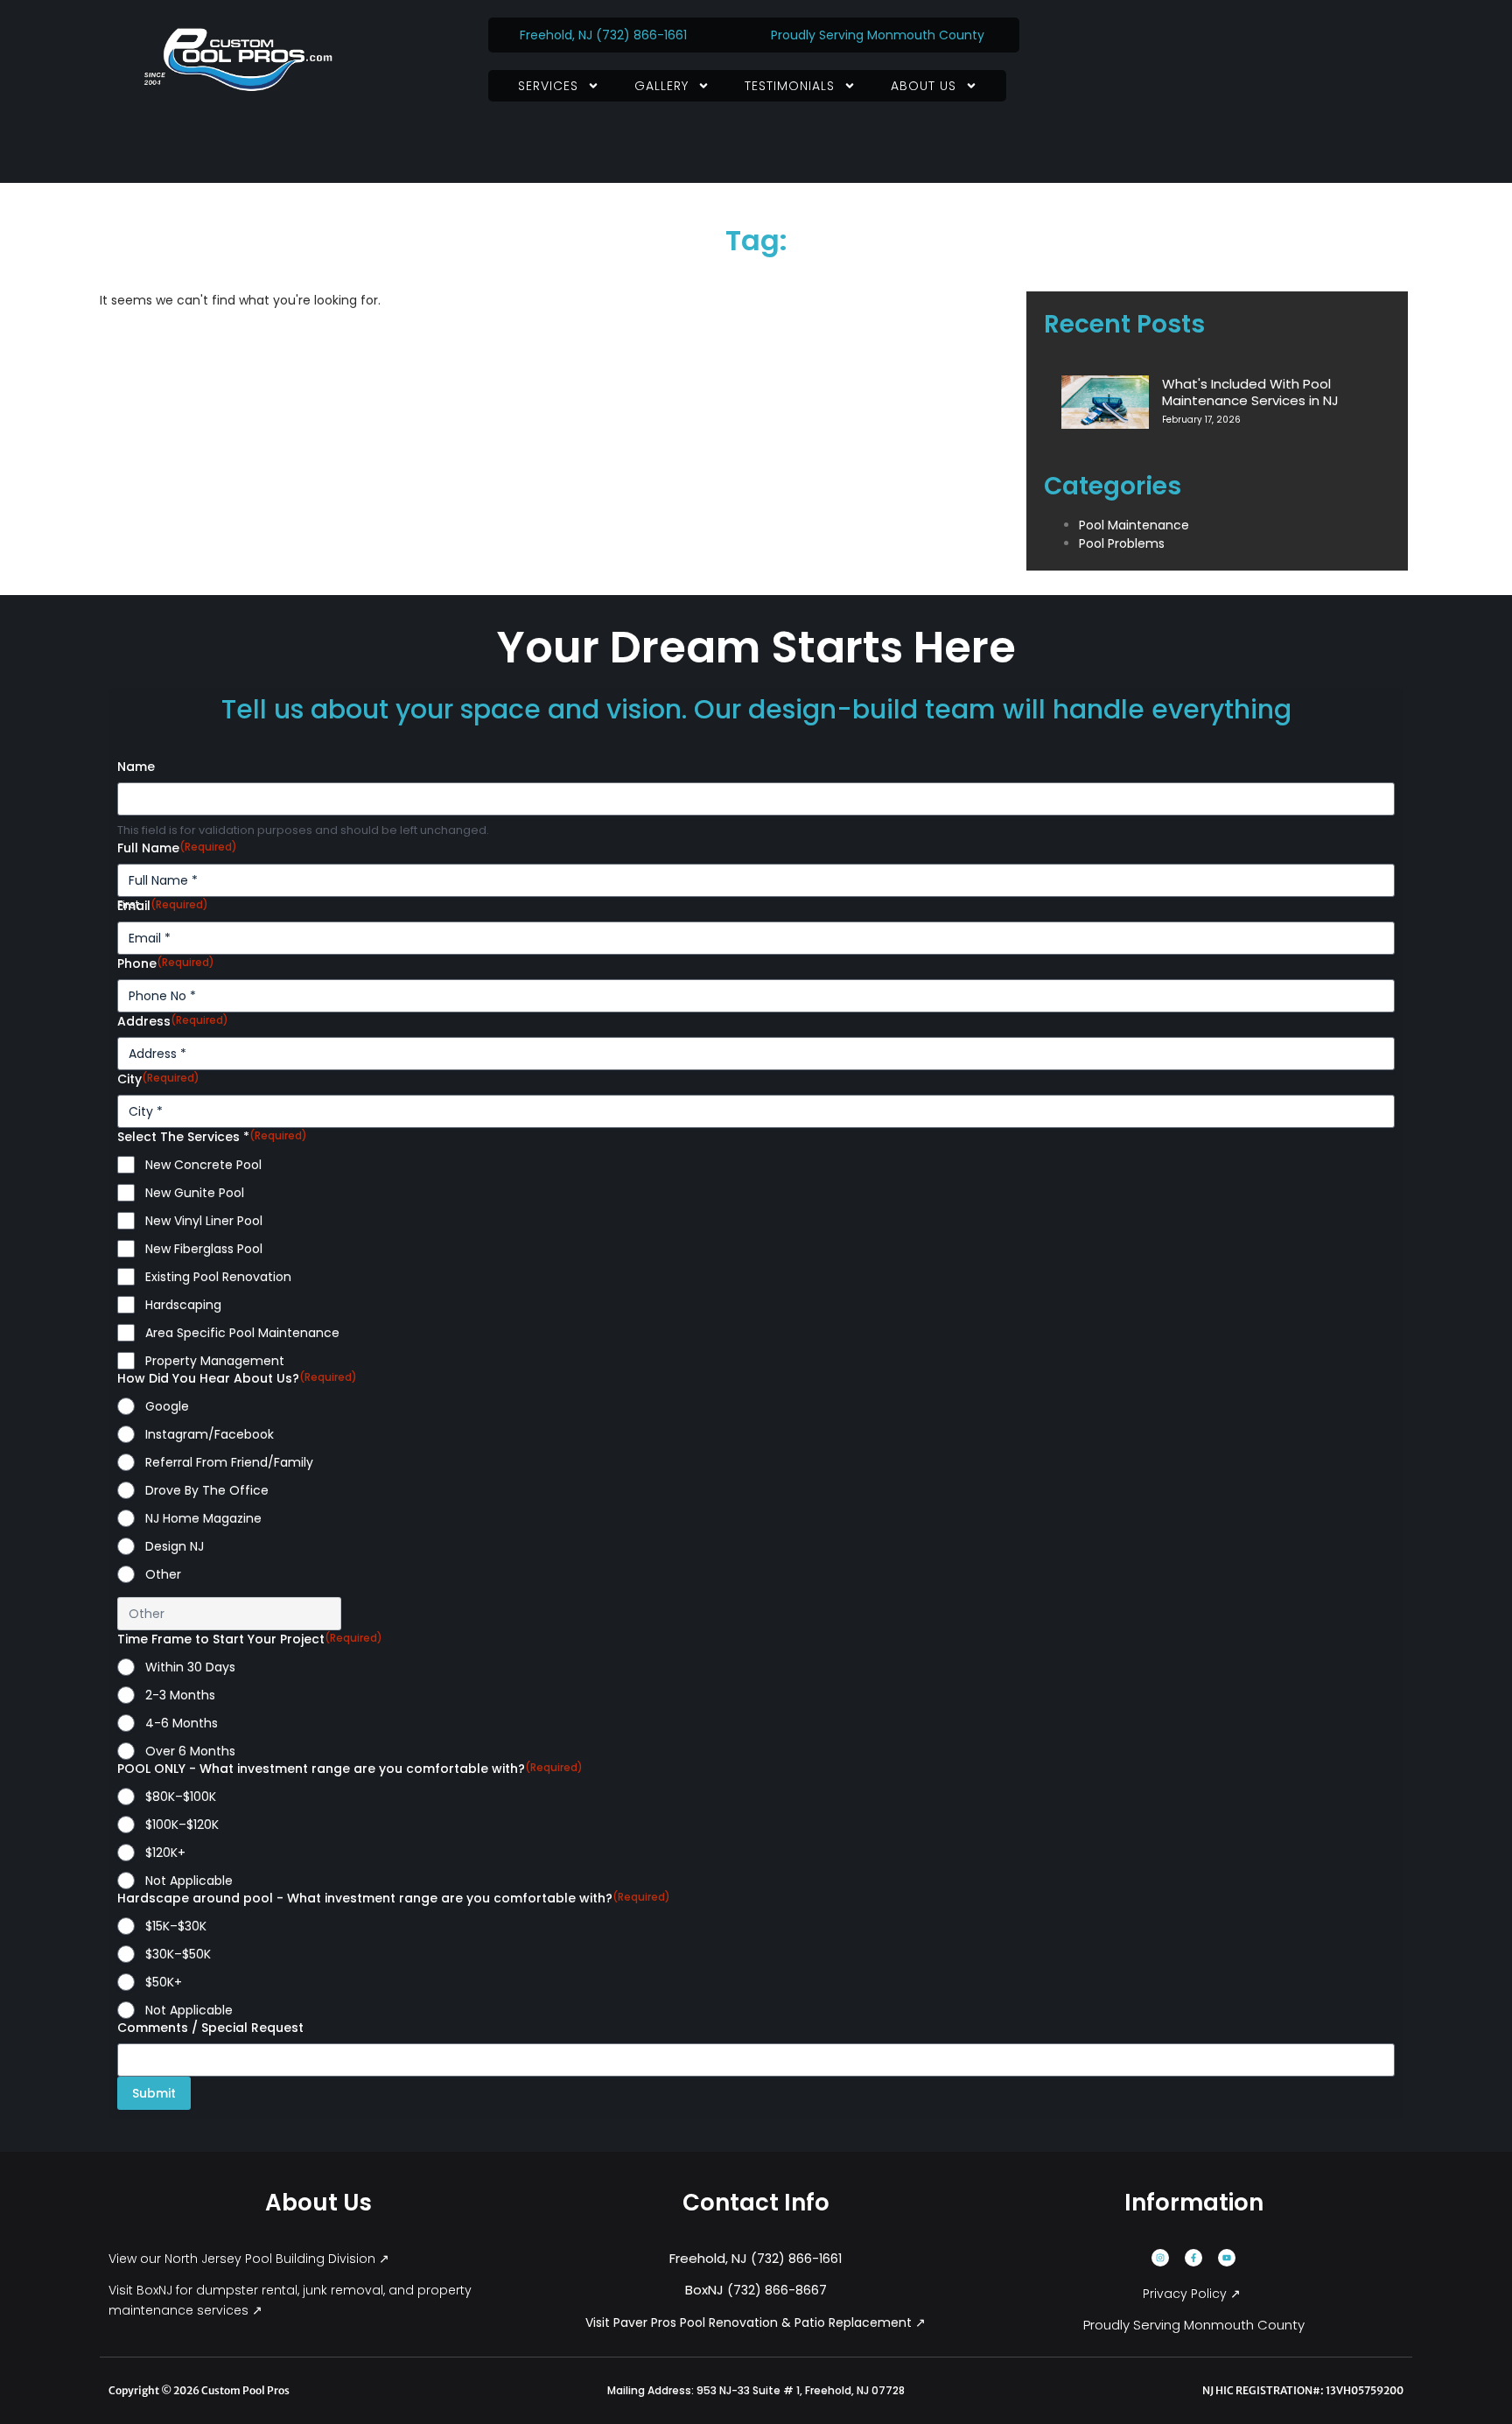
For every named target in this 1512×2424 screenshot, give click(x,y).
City (158, 1079)
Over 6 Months (190, 1751)
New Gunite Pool (195, 1193)
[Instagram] (1160, 2258)
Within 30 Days (190, 1667)
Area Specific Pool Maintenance (242, 1333)
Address (173, 1021)
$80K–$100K (181, 1797)
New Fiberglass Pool (204, 1249)
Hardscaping (183, 1305)
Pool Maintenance (1134, 525)
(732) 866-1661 (643, 35)
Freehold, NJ (556, 35)
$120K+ (165, 1853)
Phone (166, 963)
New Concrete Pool (203, 1165)
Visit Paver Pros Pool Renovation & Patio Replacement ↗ (756, 2322)
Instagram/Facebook (210, 1434)
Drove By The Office (207, 1490)
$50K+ (164, 1982)
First (128, 905)
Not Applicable (189, 1881)
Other (163, 1574)
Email (163, 906)
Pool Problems (1122, 543)
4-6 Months (182, 1723)
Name (136, 767)
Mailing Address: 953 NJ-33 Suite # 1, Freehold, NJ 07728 (756, 2390)
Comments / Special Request (210, 2028)
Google (167, 1406)
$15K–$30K (176, 1926)
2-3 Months (180, 1695)
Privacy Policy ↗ (1193, 2294)
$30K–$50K (178, 1954)
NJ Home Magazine (203, 1518)
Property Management (215, 1361)
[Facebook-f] (1193, 2258)
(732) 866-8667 (777, 2290)
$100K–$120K (182, 1825)
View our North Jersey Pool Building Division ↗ (251, 2259)
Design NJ (175, 1546)
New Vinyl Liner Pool (204, 1221)
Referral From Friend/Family (229, 1462)
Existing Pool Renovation (218, 1277)
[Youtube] (1227, 2258)
